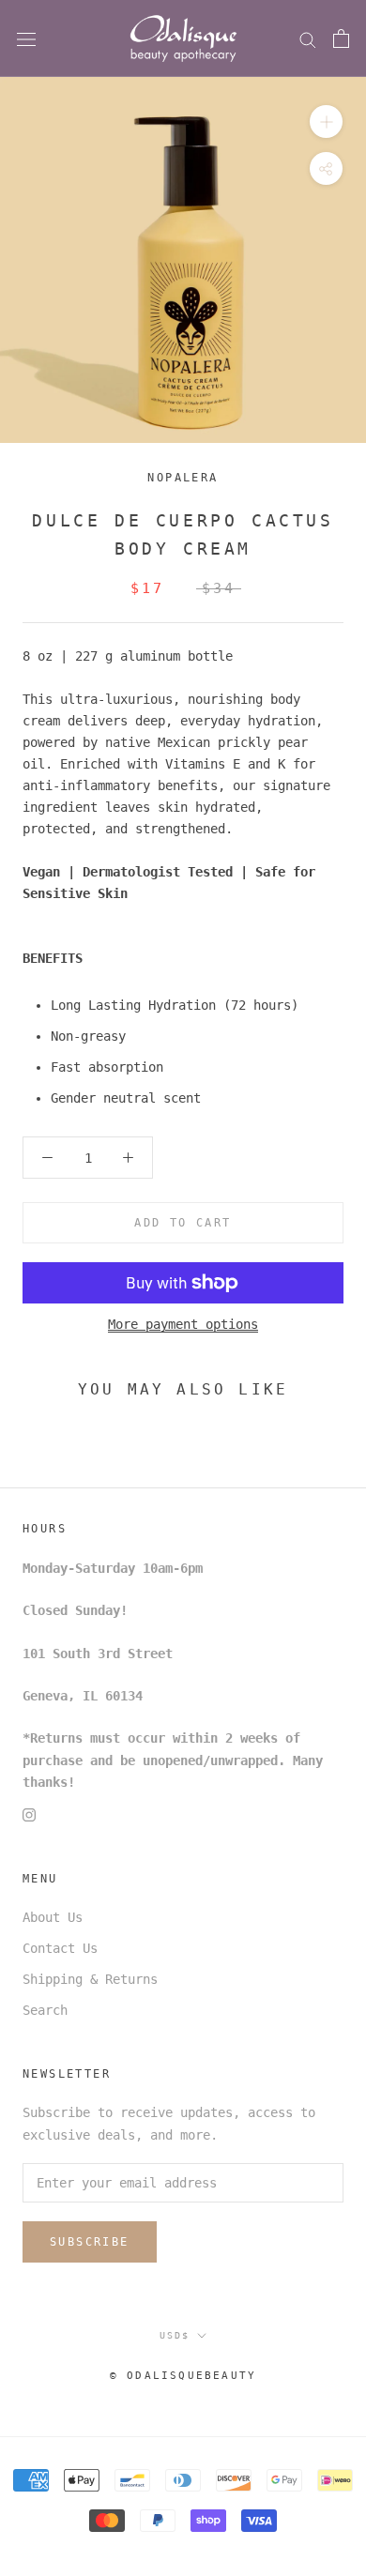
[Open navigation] (26, 39)
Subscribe (90, 2242)
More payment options (183, 1324)
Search (45, 2010)
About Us (53, 1917)
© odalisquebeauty (183, 2376)
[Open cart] (341, 38)
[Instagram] (29, 1814)
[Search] (308, 39)
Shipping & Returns (90, 1979)
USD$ (175, 2335)
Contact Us (60, 1948)
